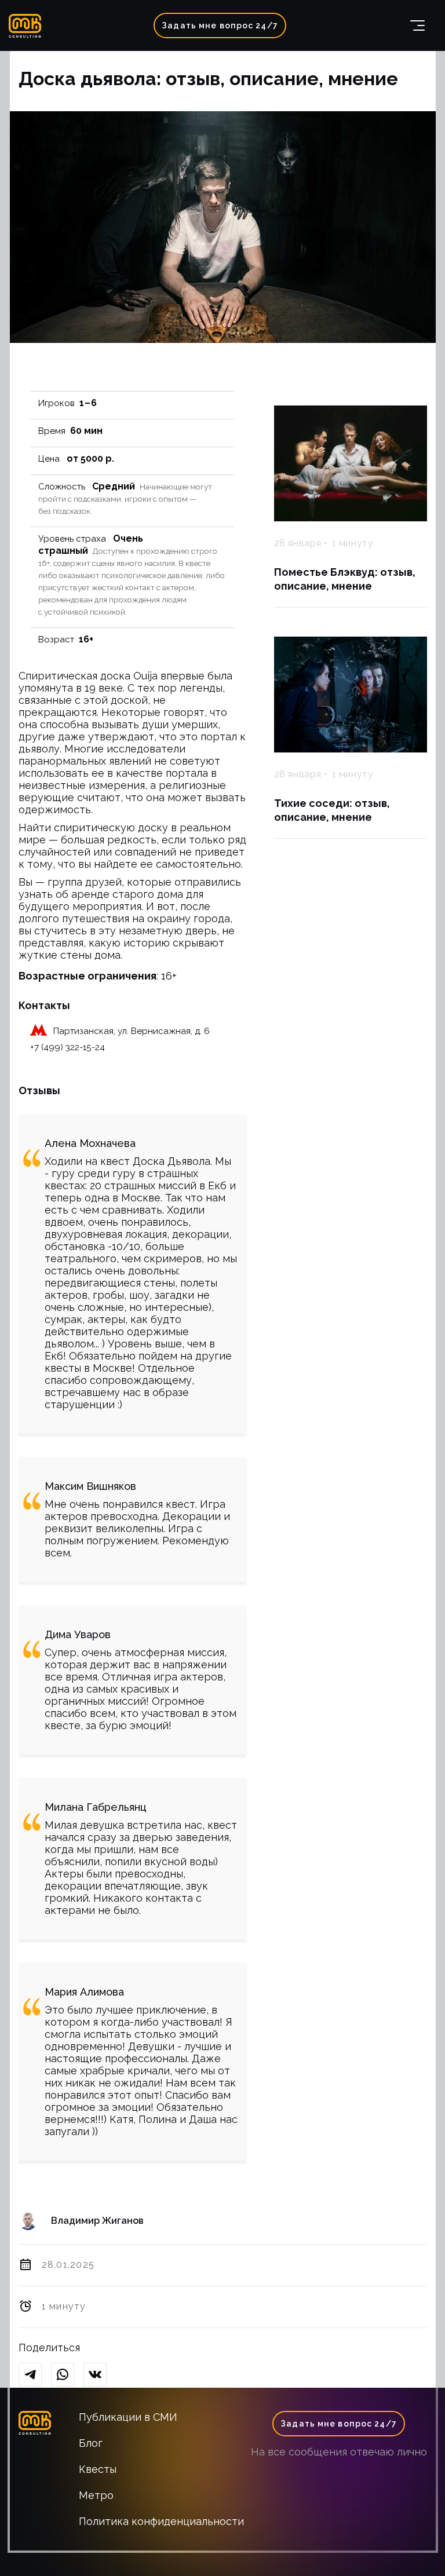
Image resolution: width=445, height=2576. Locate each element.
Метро (96, 2495)
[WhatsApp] (67, 2375)
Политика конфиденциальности (161, 2521)
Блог (91, 2443)
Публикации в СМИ (128, 2417)
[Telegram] (35, 2375)
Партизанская (83, 1031)
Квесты (98, 2469)
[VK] (100, 2375)
